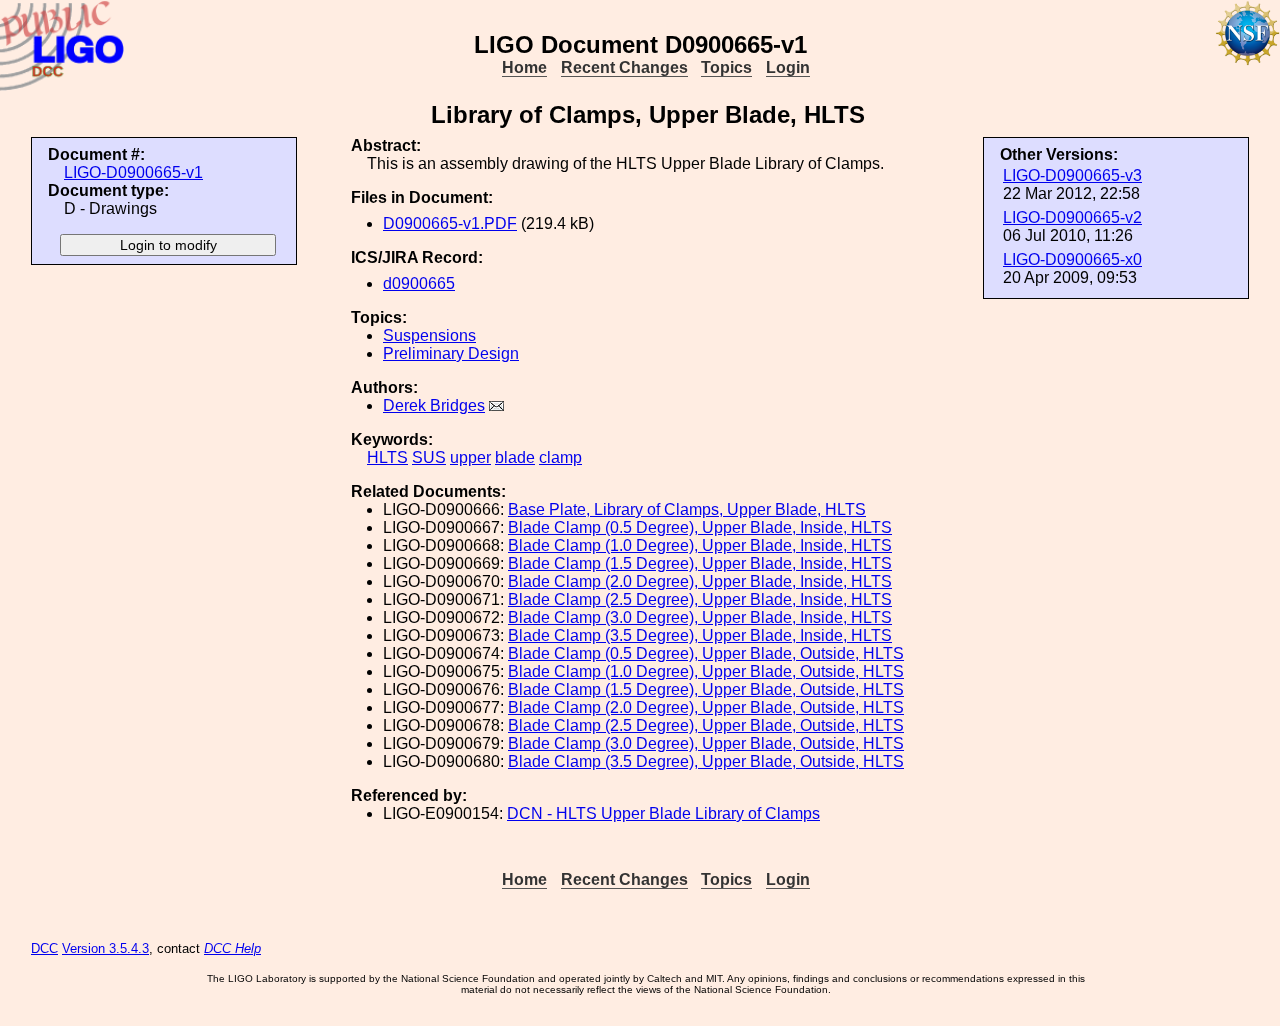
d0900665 (419, 283)
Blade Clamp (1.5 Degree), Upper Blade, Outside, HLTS (706, 689)
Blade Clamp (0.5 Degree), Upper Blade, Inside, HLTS (700, 527)
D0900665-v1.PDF (450, 223)
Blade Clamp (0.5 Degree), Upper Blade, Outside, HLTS (706, 653)
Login (788, 67)
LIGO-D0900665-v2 (1072, 217)
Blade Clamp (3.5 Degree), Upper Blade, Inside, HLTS (700, 635)
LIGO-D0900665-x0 (1072, 259)
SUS (429, 457)
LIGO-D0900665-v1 (133, 172)
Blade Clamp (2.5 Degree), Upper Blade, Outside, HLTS (706, 725)
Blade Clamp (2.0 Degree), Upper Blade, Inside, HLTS (700, 581)
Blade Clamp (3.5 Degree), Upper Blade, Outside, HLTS (706, 761)
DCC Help (232, 948)
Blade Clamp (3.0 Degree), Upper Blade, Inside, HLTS (700, 617)
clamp (560, 457)
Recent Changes (624, 67)
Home (524, 67)
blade (515, 457)
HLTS (387, 457)
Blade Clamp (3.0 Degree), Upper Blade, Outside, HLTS (706, 743)
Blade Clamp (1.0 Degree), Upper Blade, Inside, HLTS (700, 545)
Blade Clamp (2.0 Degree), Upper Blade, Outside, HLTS (706, 707)
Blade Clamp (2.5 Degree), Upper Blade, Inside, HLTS (700, 599)
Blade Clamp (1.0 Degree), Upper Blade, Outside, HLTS (706, 671)
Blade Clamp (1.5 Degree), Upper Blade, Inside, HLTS (700, 563)
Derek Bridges (434, 405)
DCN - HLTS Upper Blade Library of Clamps (663, 813)
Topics (726, 67)
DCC (44, 948)
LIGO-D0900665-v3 (1072, 175)
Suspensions (429, 335)
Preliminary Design (451, 353)
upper (470, 457)
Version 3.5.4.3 (105, 948)
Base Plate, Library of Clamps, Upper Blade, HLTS (687, 509)
